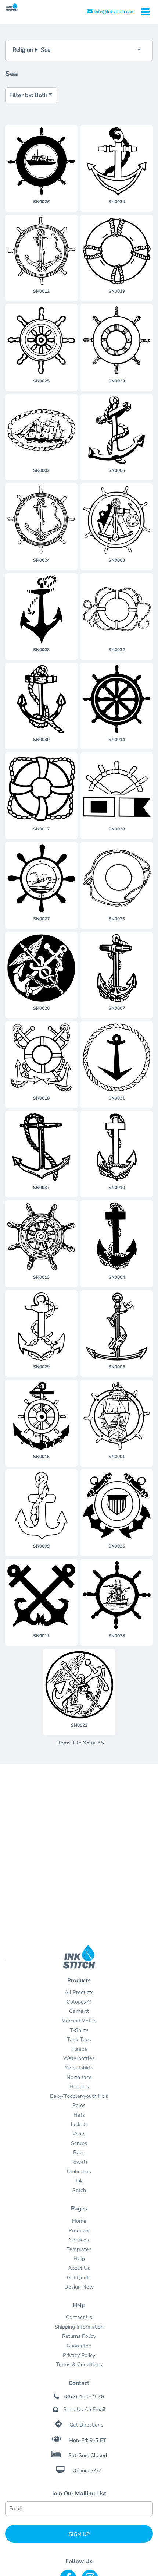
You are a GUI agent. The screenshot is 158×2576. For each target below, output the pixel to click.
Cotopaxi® (79, 2002)
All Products (79, 1992)
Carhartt (79, 2011)
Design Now (79, 2287)
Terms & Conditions (79, 2365)
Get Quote (79, 2278)
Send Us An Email (84, 2409)
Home (79, 2221)
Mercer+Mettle (79, 2021)
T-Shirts (79, 2030)
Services (79, 2240)
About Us (79, 2268)
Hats (79, 2115)
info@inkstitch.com (115, 12)
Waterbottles (79, 2058)
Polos (79, 2105)
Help (79, 2259)
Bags (79, 2152)
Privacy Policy (79, 2355)
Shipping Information (79, 2327)
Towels (79, 2162)
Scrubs (79, 2143)
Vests (79, 2134)
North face (79, 2077)
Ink (79, 2181)
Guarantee (79, 2346)
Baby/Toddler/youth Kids (79, 2096)
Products (79, 2231)
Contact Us (79, 2317)
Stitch (79, 2190)
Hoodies (79, 2087)
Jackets (79, 2125)
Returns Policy (79, 2336)
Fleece (79, 2049)
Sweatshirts (79, 2068)
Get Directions (86, 2425)
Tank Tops (79, 2039)
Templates (79, 2249)
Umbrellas (79, 2172)
